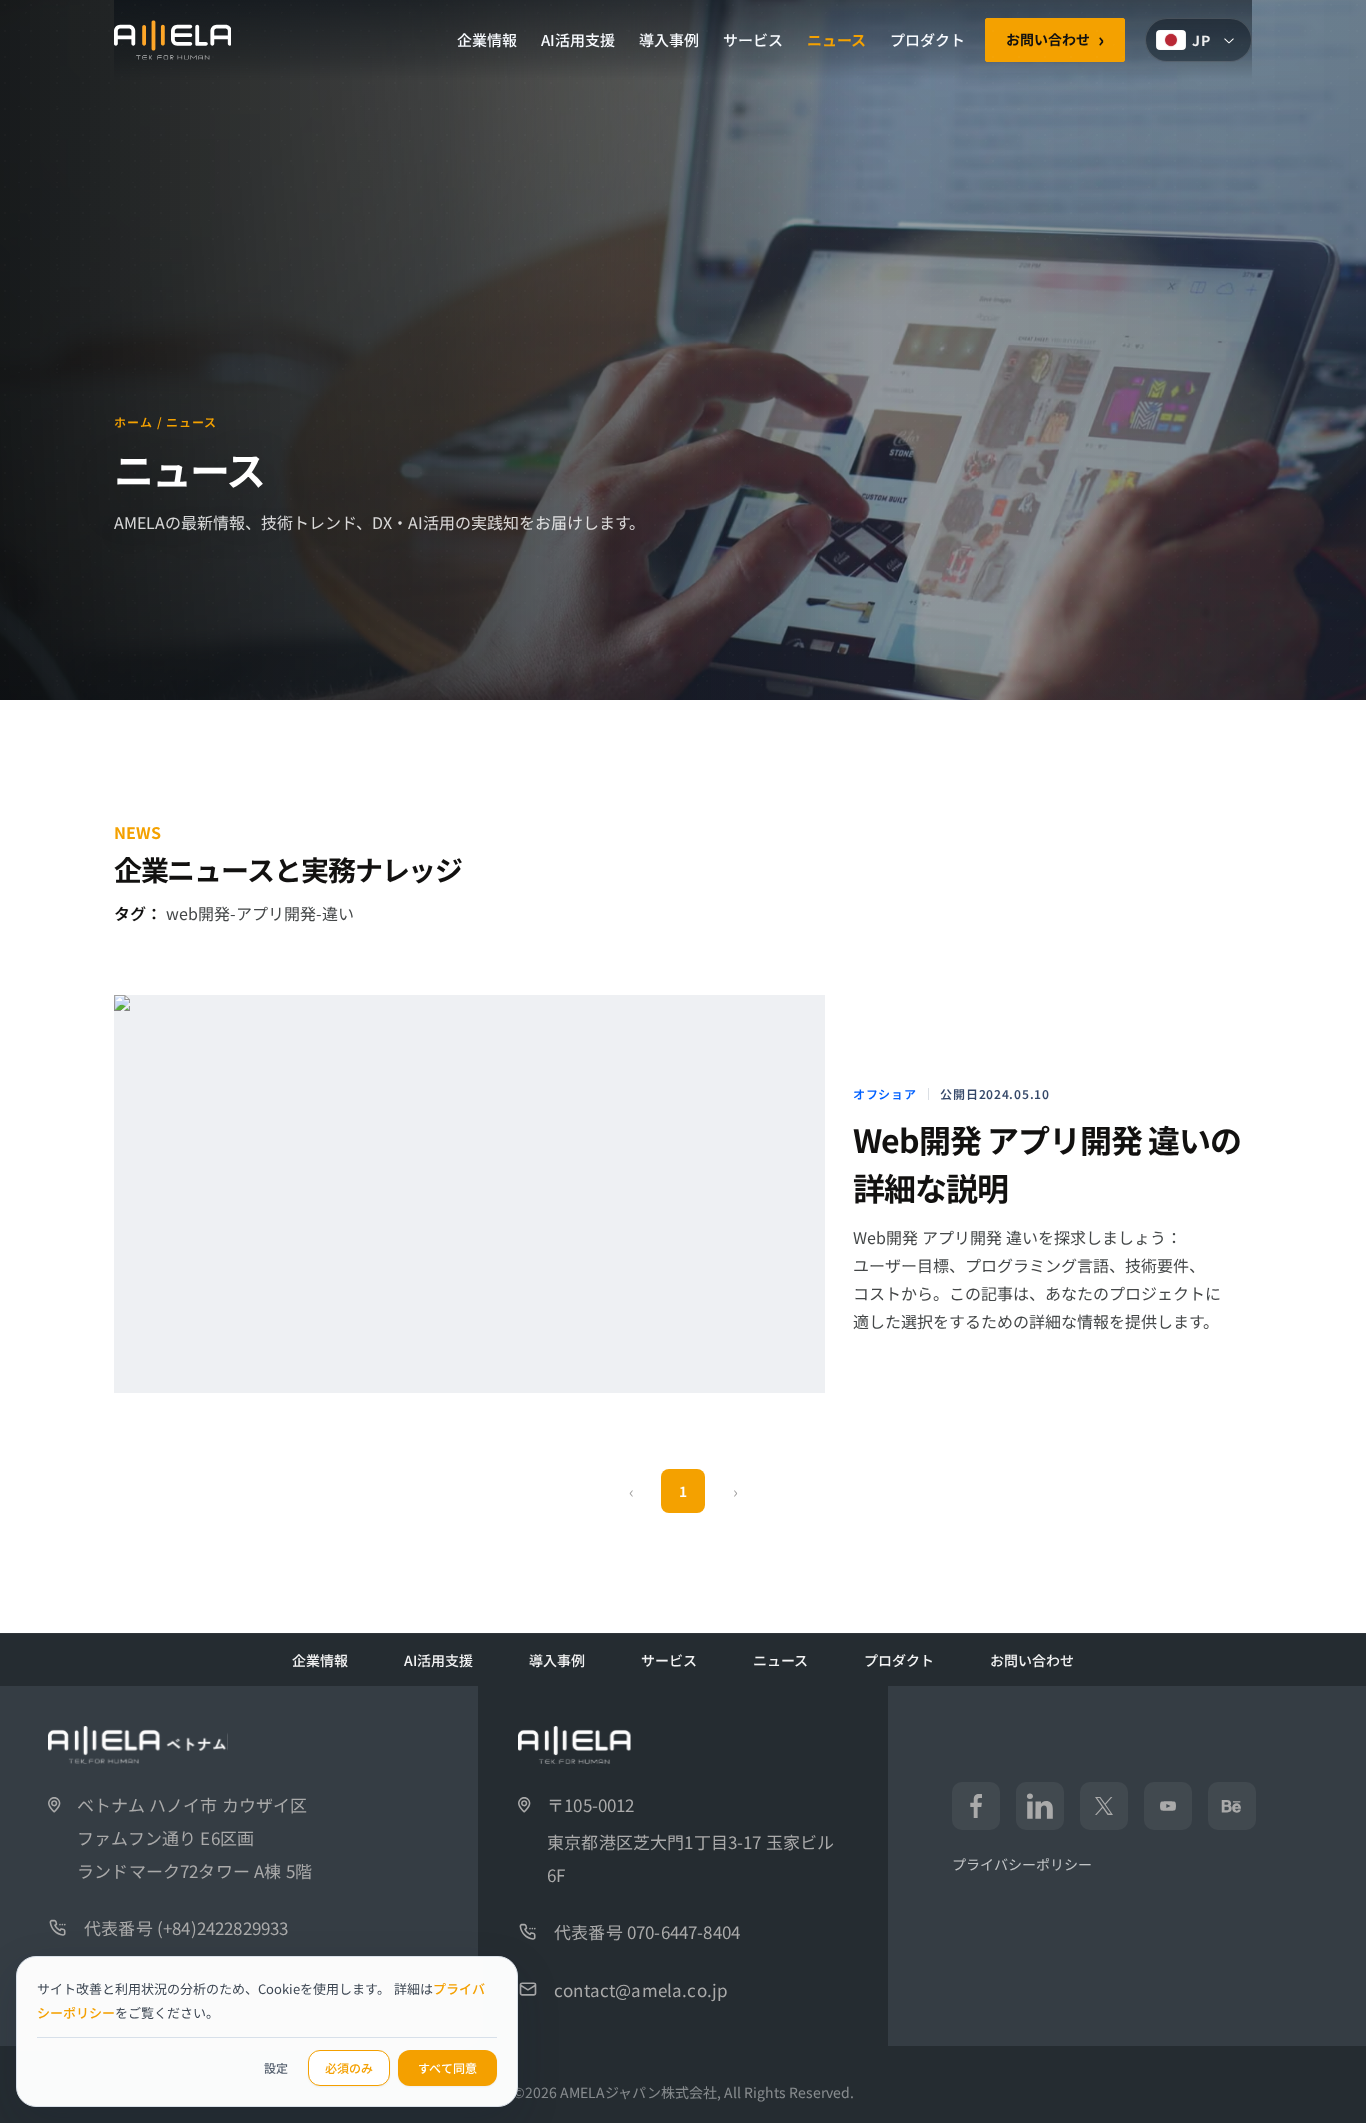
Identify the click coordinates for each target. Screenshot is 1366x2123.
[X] (1104, 1806)
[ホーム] (173, 40)
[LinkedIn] (1040, 1806)
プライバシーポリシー (1022, 1864)
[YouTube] (1168, 1806)
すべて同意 (447, 2067)
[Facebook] (976, 1806)
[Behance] (1232, 1806)
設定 (276, 2067)
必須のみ (349, 2067)
